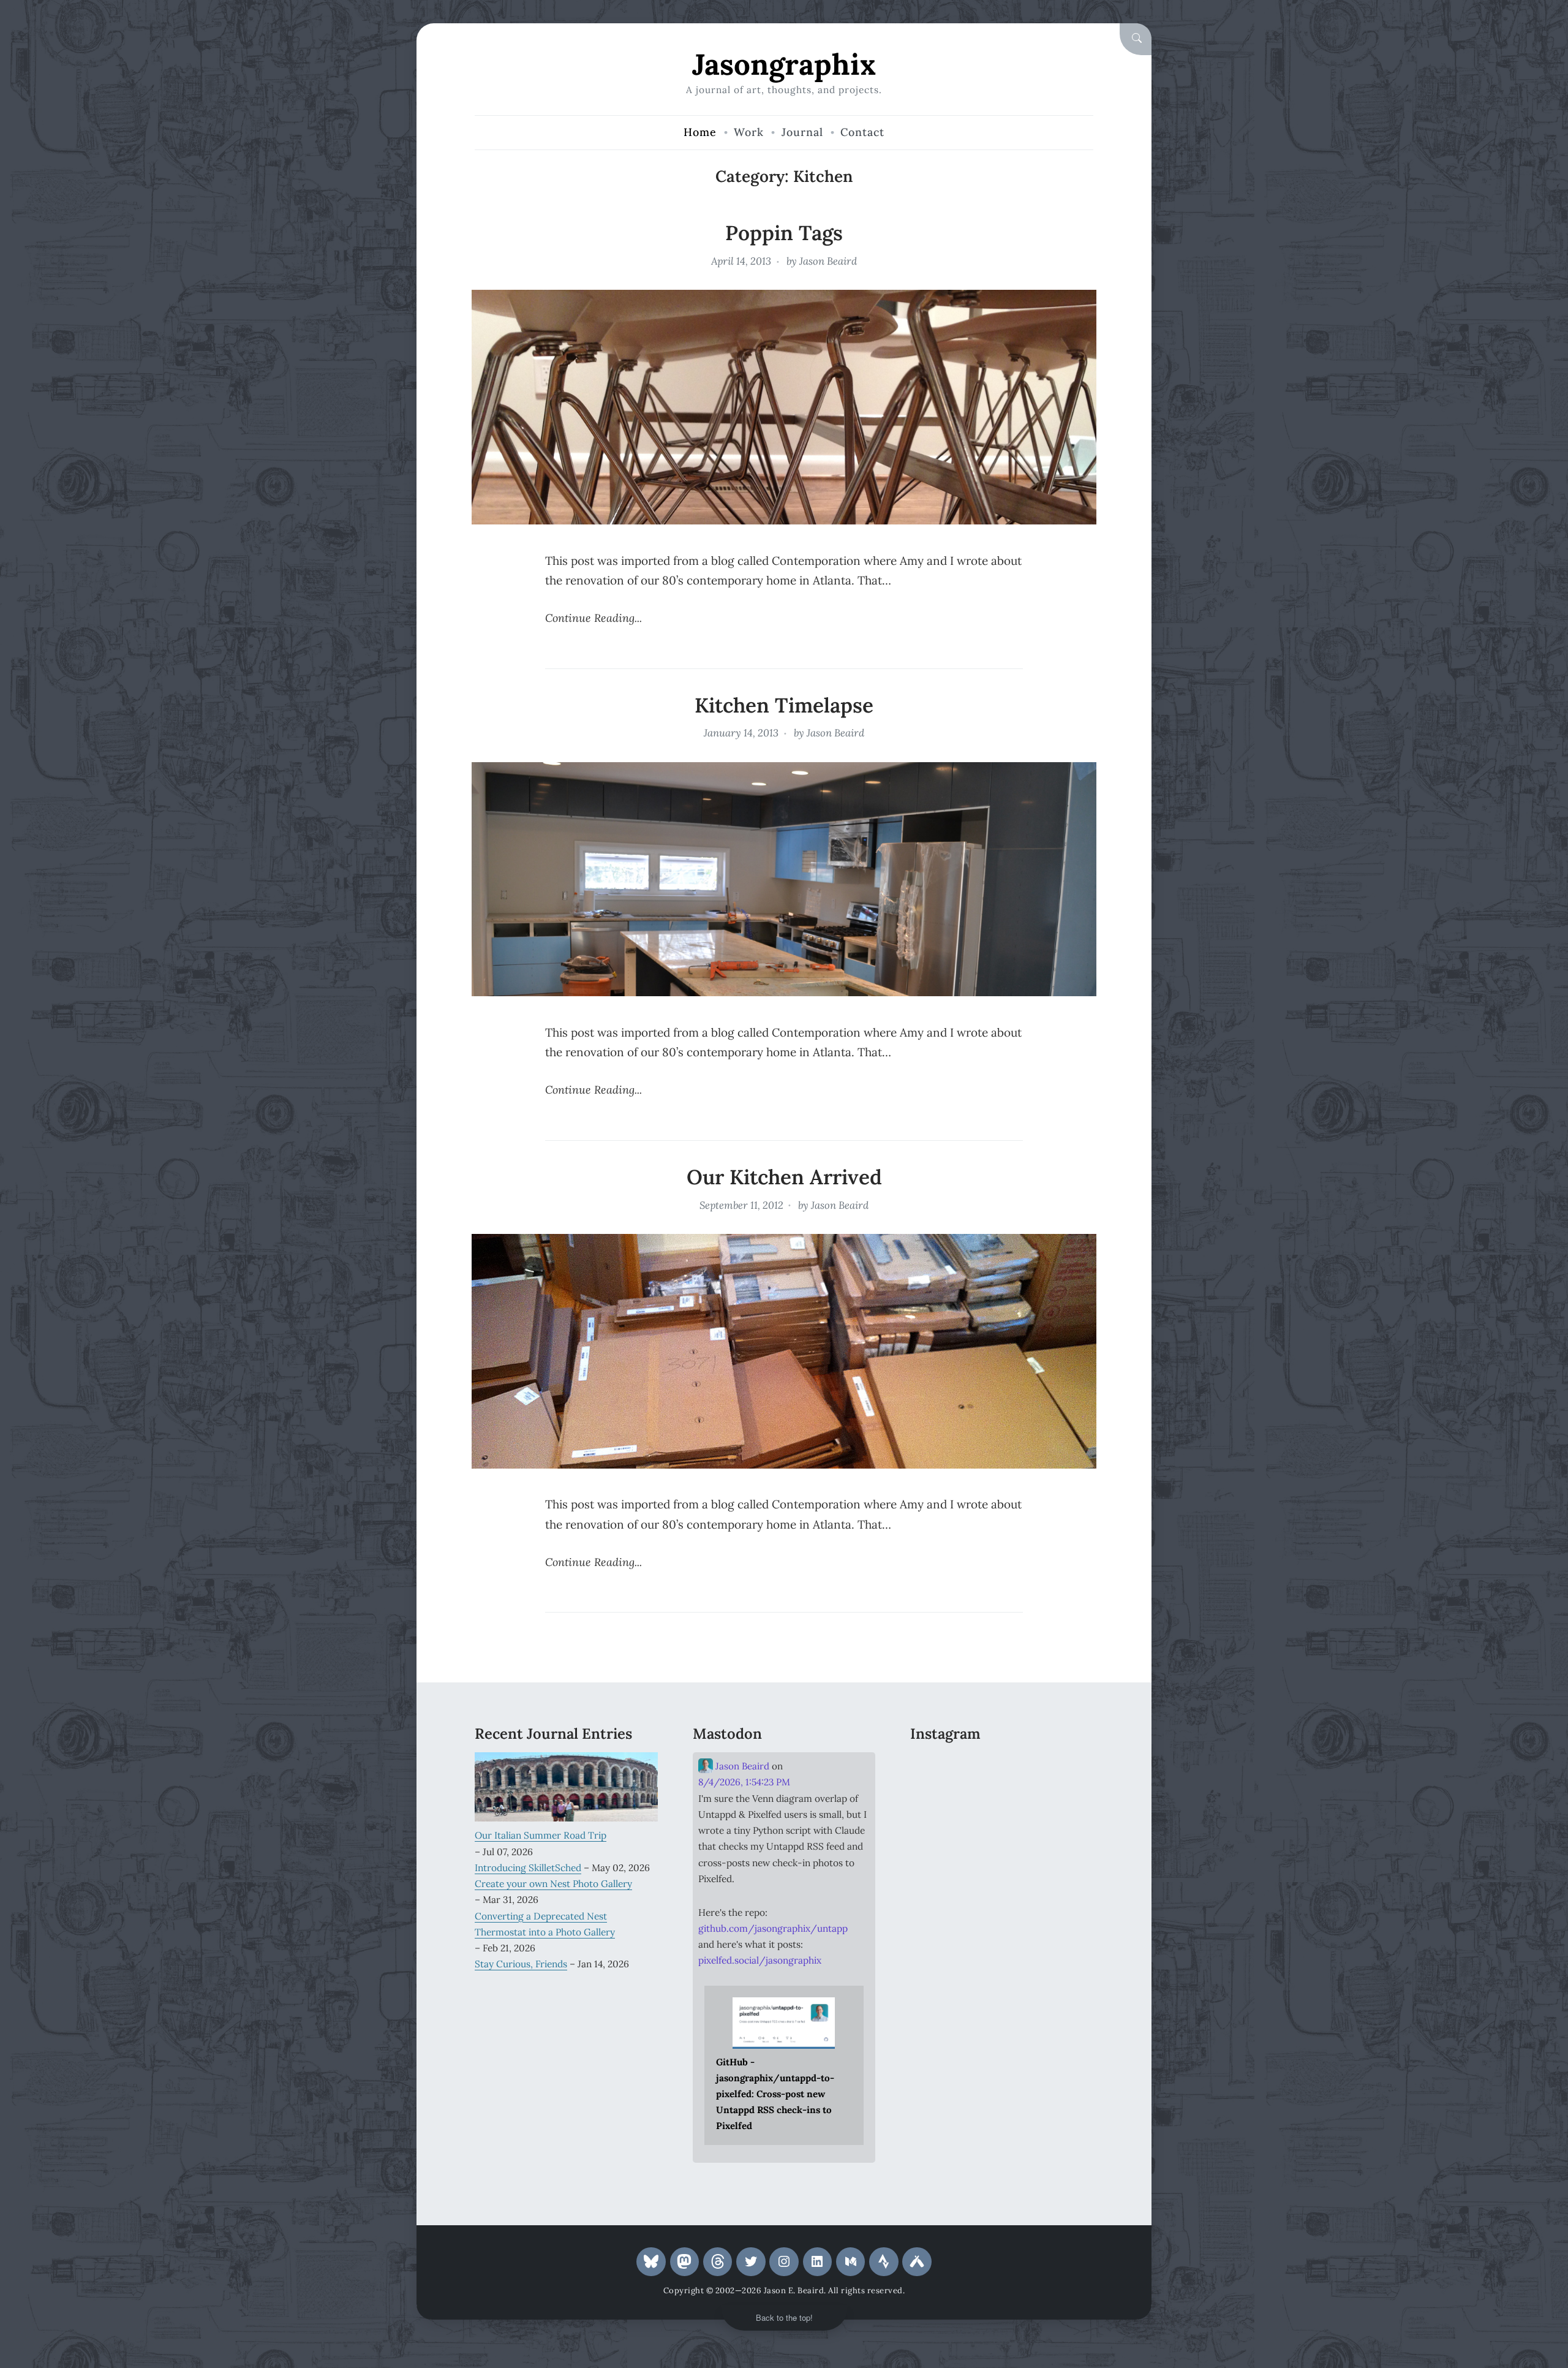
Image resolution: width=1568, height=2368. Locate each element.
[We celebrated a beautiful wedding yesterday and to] (1002, 1768)
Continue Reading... (594, 618)
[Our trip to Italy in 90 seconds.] (939, 1806)
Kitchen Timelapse (784, 705)
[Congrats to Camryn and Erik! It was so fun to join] (1065, 1768)
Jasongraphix (784, 64)
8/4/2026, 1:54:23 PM (744, 1782)
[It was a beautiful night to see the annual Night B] (1065, 1806)
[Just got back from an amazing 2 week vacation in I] (1002, 1806)
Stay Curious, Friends (521, 1964)
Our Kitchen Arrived (784, 1177)
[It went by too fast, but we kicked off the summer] (939, 1844)
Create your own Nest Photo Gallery (553, 1883)
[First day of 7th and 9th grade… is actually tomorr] (939, 1768)
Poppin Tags (784, 233)
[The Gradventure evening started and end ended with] (1065, 1844)
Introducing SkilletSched (528, 1867)
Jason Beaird (828, 261)
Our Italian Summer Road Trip (541, 1835)
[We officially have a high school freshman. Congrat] (1002, 1844)
